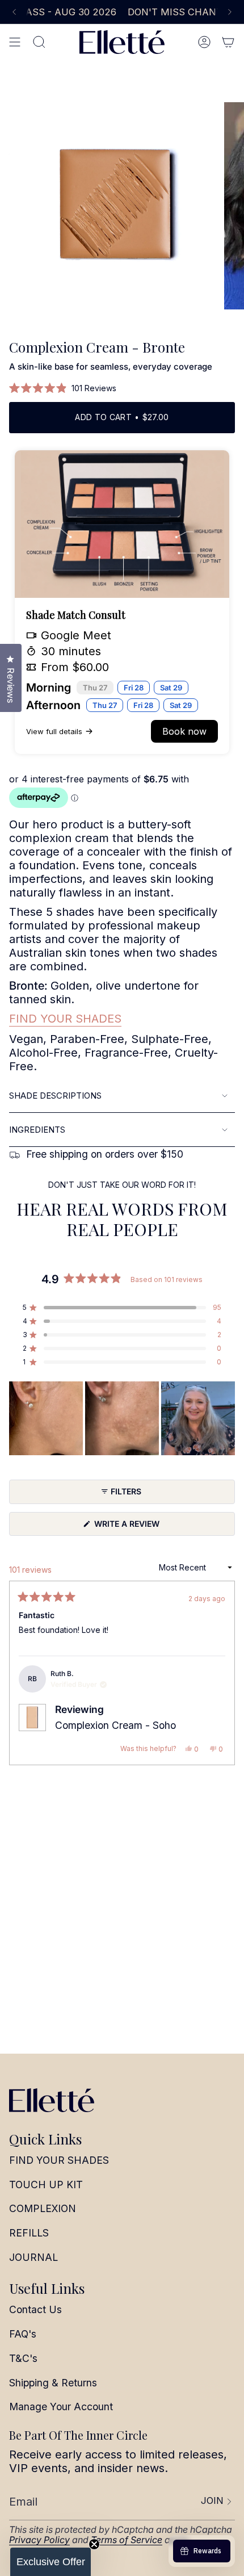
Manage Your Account (61, 2407)
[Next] (230, 12)
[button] (63, 388)
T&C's (23, 2358)
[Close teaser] (94, 2544)
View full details (54, 731)
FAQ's (23, 2334)
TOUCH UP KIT (46, 2185)
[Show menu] (15, 42)
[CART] (228, 42)
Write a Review (145, 1527)
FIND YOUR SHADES (65, 1019)
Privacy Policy (39, 2540)
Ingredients (37, 1130)
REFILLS (29, 2233)
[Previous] (14, 12)
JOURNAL (33, 2257)
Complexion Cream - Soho (115, 1725)
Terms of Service (127, 2540)
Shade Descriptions (55, 1096)
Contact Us (35, 2309)
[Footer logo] (52, 2100)
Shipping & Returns (53, 2383)
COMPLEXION (43, 2208)
